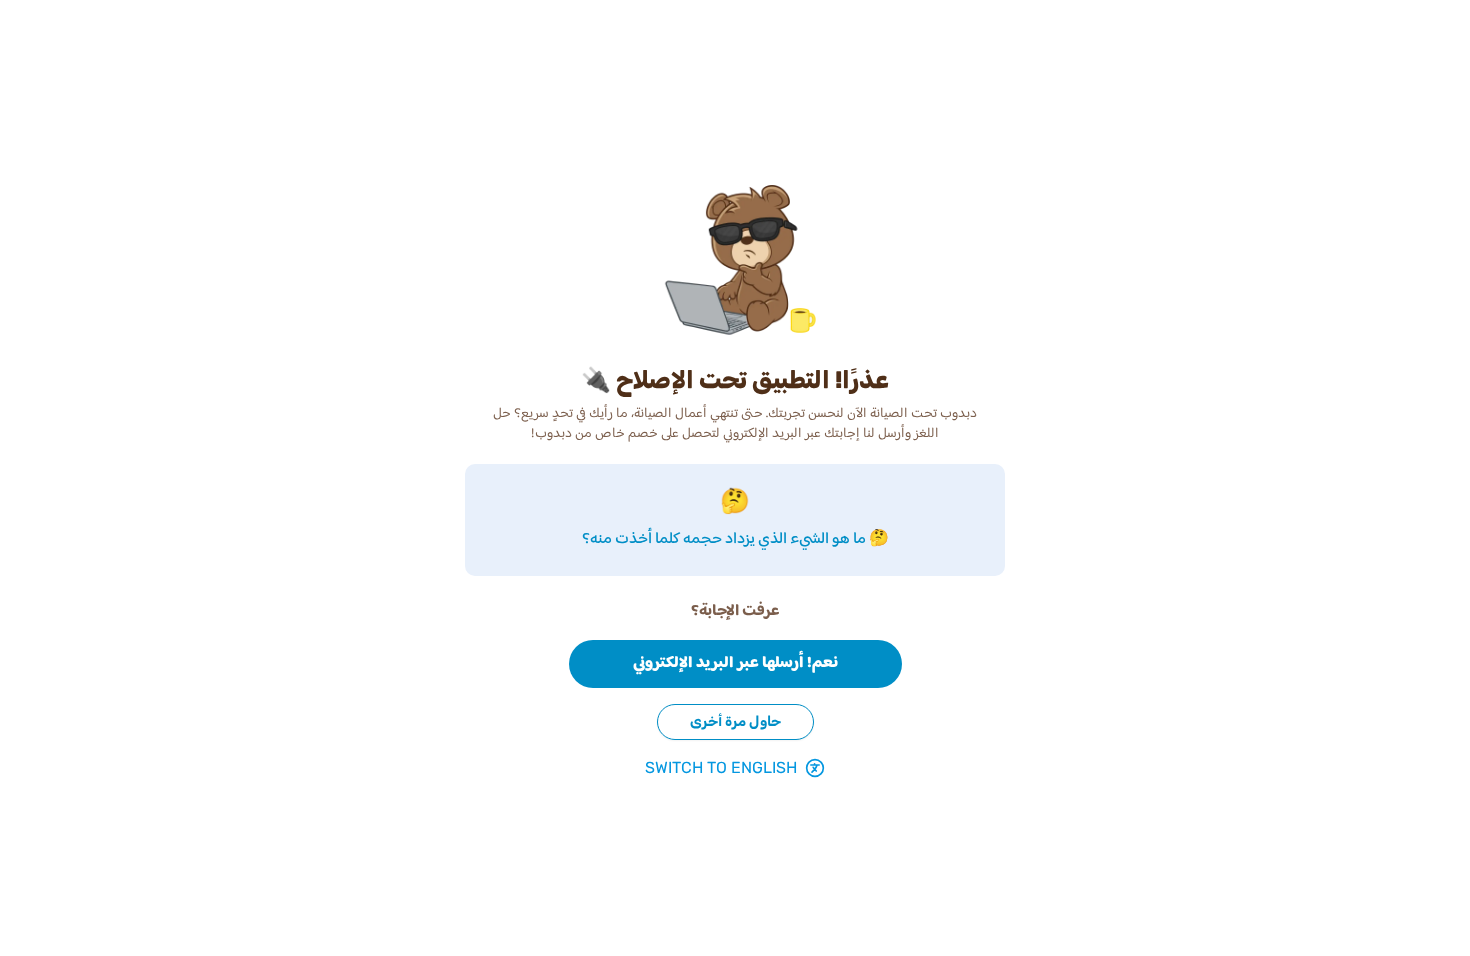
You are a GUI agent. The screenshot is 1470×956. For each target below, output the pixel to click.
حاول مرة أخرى (735, 721)
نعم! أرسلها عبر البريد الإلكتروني (735, 663)
